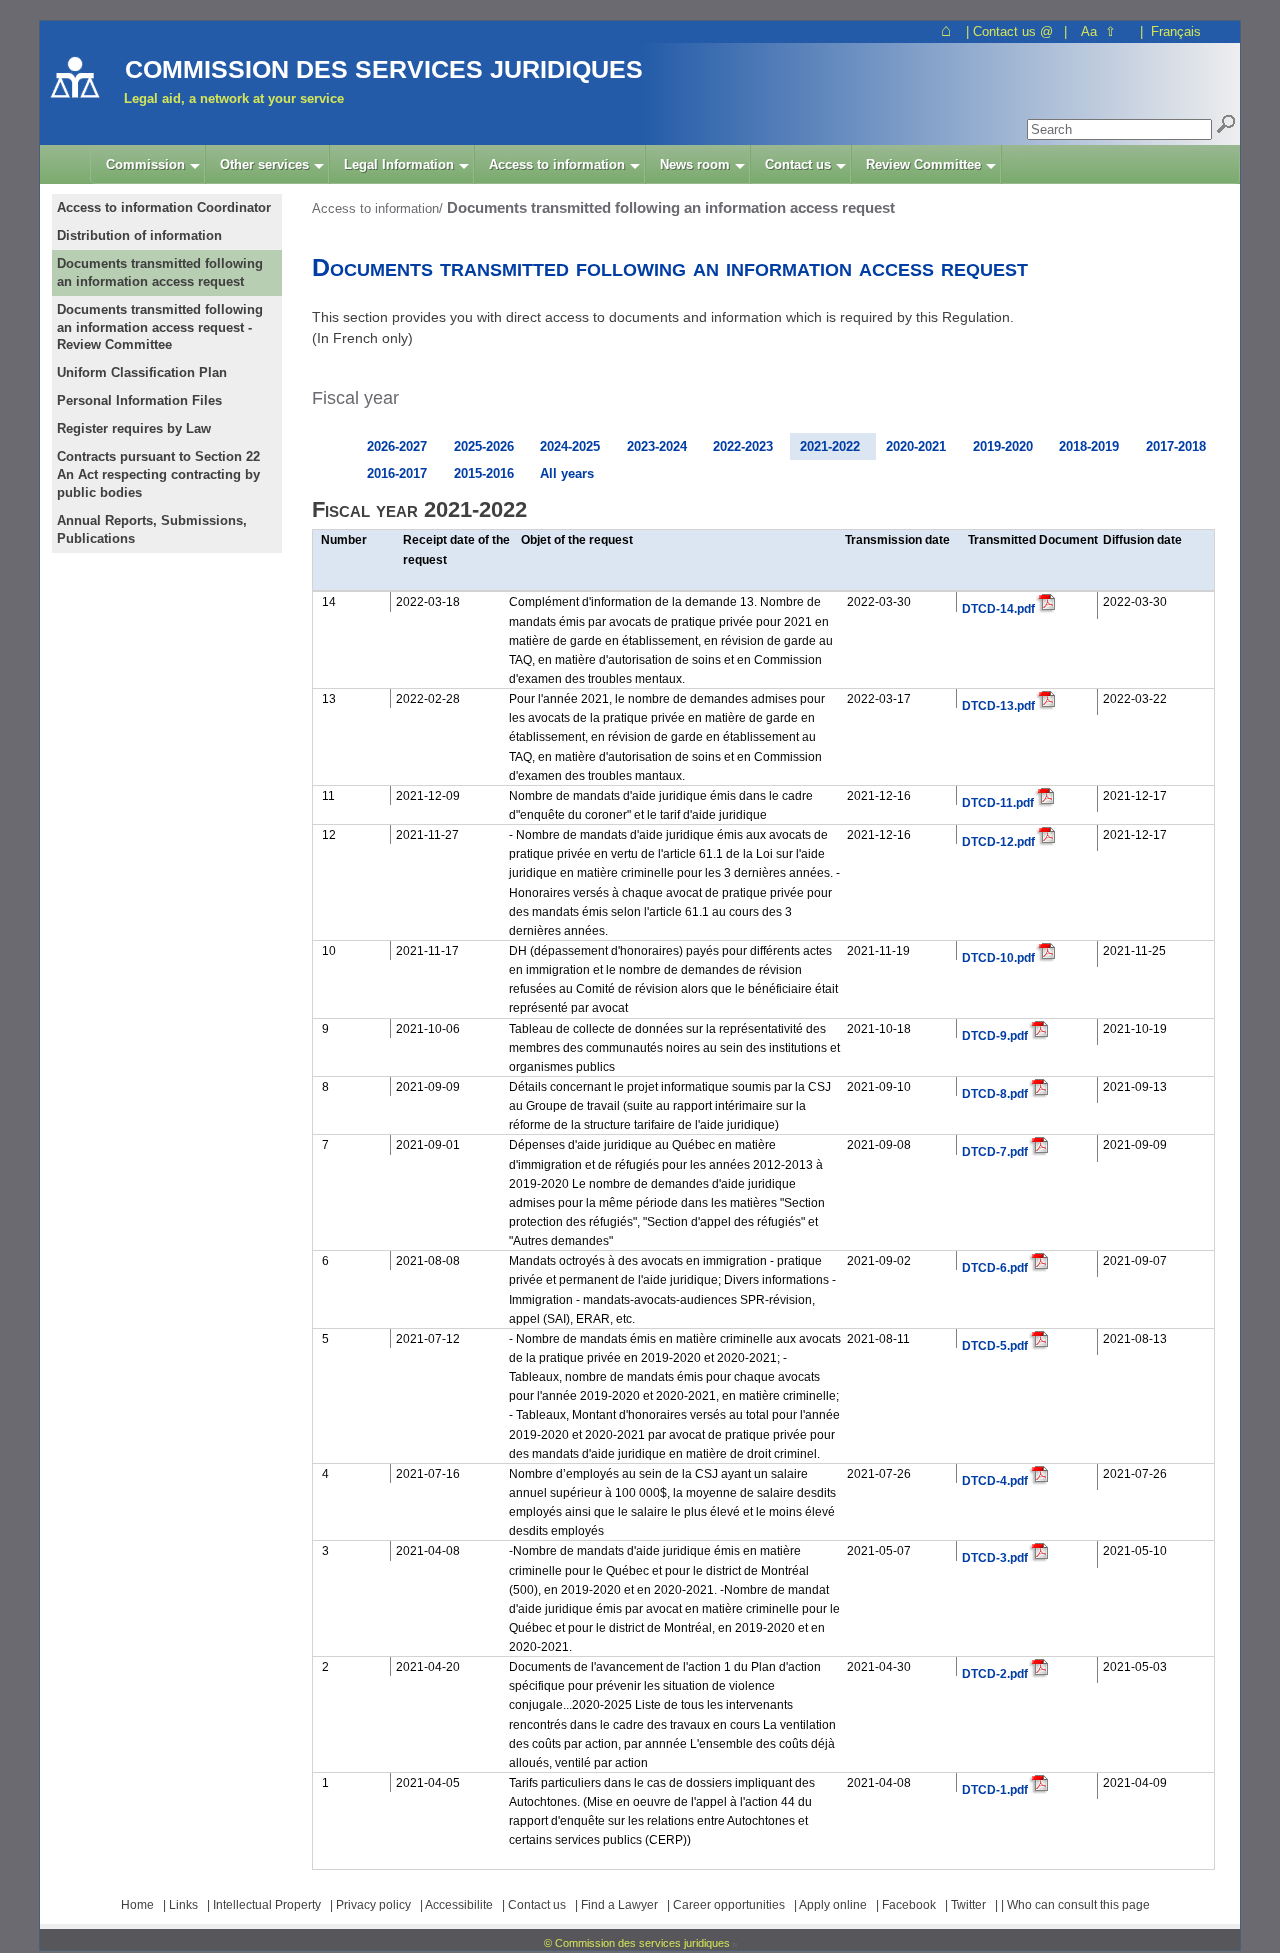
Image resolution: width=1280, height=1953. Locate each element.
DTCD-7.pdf (995, 1151)
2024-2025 (570, 446)
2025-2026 (484, 446)
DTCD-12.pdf (998, 841)
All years (567, 473)
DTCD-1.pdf (995, 1789)
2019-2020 (1003, 446)
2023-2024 (657, 446)
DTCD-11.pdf (998, 802)
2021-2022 (830, 446)
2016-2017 (397, 473)
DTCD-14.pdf (998, 608)
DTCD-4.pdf (995, 1480)
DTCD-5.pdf (995, 1345)
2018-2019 (1089, 446)
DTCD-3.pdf (995, 1557)
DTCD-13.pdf (998, 705)
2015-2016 (484, 473)
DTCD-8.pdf (995, 1093)
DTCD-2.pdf (995, 1673)
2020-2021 (916, 446)
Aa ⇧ (1098, 31)
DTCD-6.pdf (995, 1267)
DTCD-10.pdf (998, 957)
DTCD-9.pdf (995, 1035)
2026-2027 (397, 446)
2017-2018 (1176, 446)
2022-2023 (743, 446)
